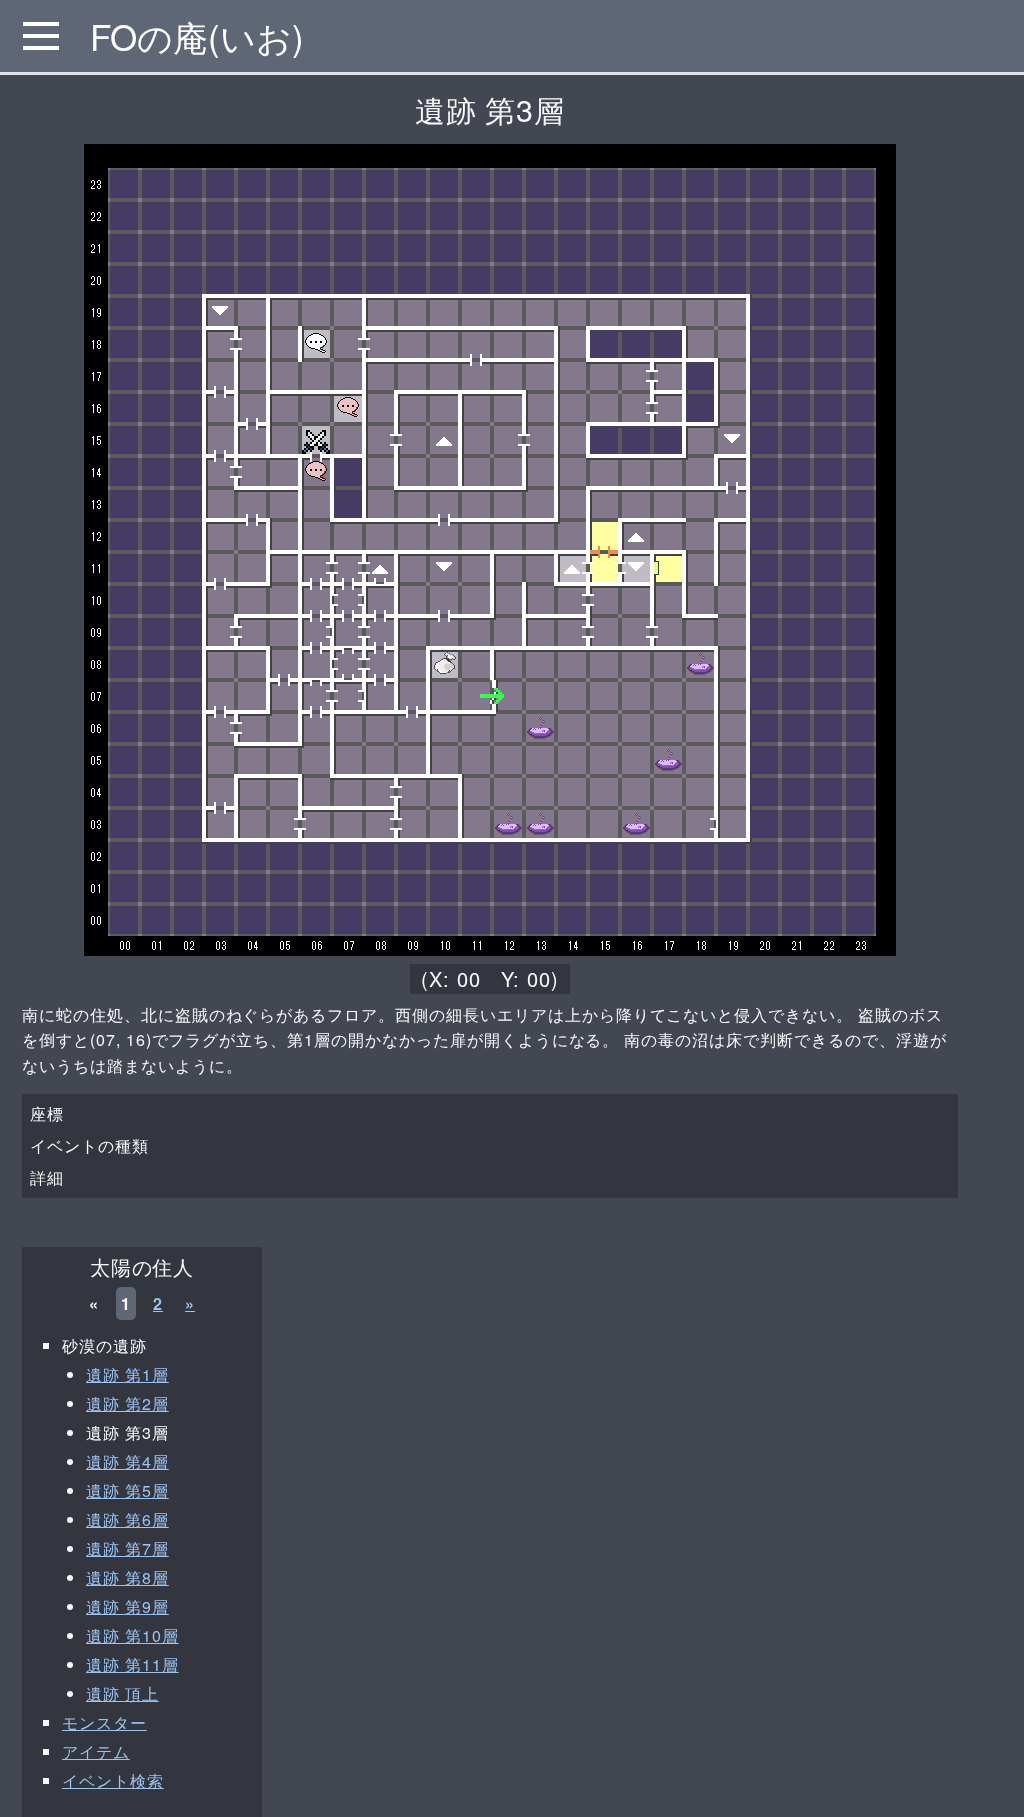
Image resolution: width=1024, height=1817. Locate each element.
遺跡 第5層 (127, 1490)
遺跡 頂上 (122, 1693)
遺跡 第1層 (127, 1374)
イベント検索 (113, 1780)
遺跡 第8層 (127, 1577)
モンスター (104, 1722)
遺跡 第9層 (127, 1606)
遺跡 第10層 (132, 1635)
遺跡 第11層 (132, 1664)
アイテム (96, 1751)
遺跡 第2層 (127, 1403)
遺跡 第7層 (127, 1548)
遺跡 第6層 (127, 1519)
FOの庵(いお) (197, 36)
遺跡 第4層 (127, 1461)
